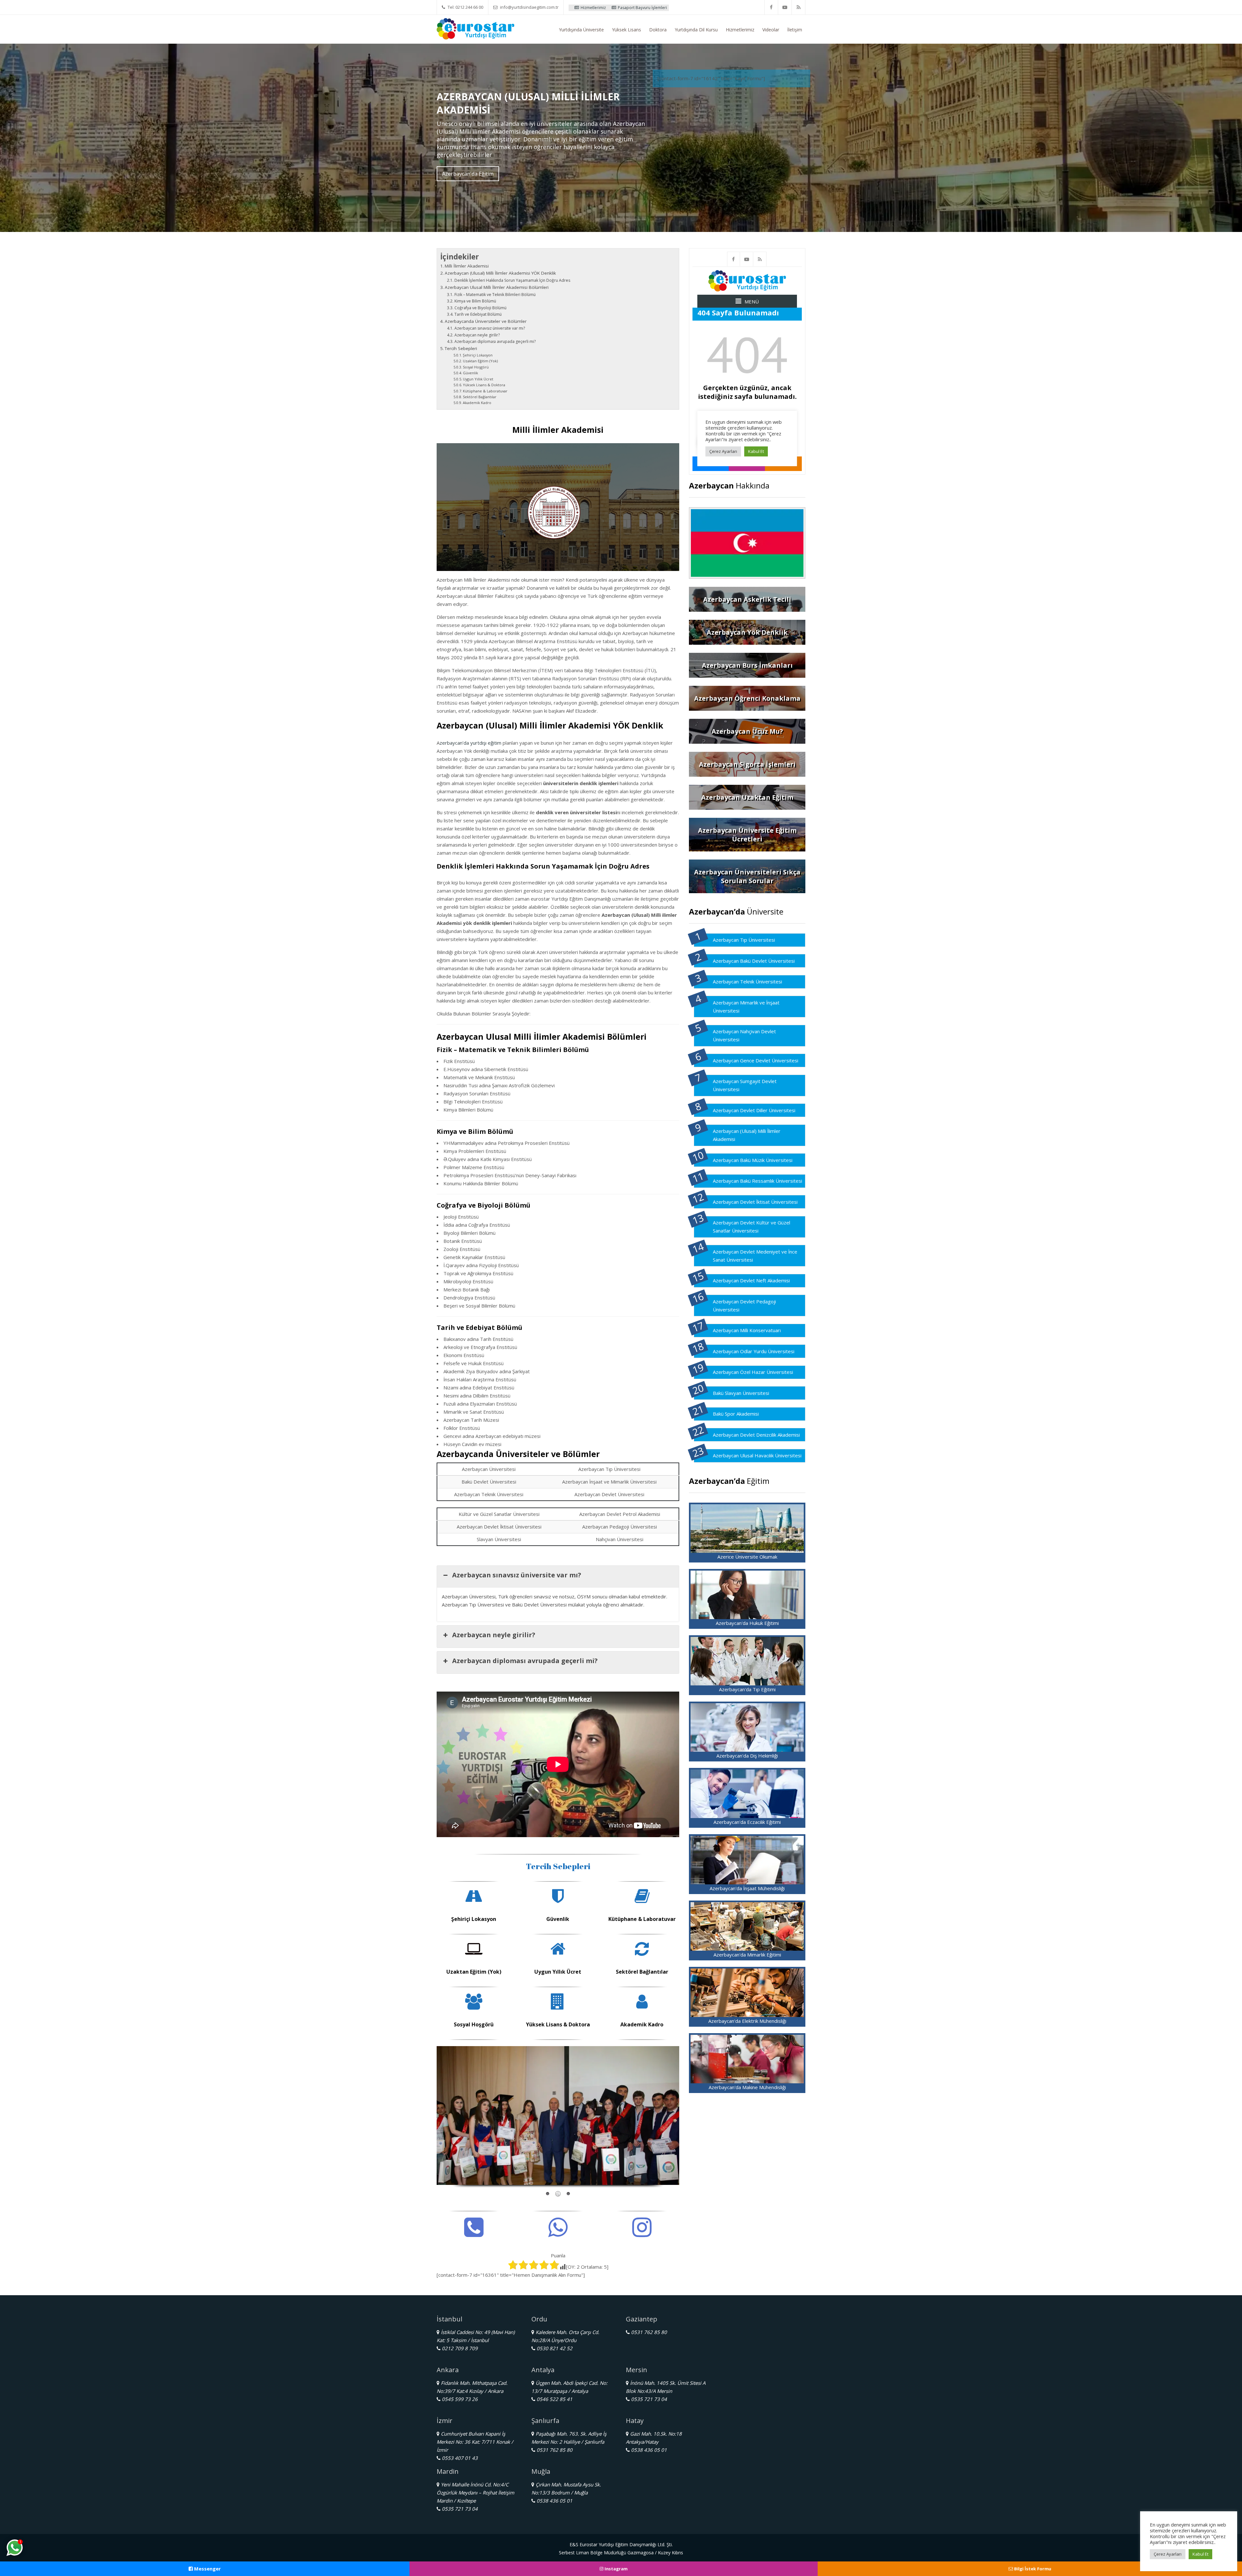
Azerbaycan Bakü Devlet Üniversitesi (754, 961)
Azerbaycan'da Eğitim (468, 174)
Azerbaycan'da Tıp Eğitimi (747, 1689)
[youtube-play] (785, 7)
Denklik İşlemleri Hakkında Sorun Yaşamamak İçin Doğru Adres (512, 280)
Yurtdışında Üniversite (581, 30)
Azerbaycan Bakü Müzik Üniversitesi (753, 1160)
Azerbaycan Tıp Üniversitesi (744, 940)
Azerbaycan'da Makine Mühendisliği (747, 2087)
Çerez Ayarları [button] (1168, 2554)
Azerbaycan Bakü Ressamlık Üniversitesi (757, 1181)
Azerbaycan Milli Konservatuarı (747, 1330)
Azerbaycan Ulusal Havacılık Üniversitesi (757, 1455)
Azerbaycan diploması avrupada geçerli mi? (495, 341)
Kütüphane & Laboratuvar (485, 391)
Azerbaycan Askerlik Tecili (747, 599)
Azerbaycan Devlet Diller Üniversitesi (754, 1110)
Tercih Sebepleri (461, 348)
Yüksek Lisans (626, 30)
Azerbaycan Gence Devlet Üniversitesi (756, 1060)
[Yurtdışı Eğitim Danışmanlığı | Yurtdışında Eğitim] (475, 28)
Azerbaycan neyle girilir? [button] (494, 1635)
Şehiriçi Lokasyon (478, 355)
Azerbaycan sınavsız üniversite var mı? (490, 328)
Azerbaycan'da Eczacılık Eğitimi (747, 1822)
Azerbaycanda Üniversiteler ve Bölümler (486, 321)
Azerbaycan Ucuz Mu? (747, 731)
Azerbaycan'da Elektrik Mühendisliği (747, 2021)
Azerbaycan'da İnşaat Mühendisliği (747, 1888)
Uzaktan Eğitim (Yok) (480, 361)
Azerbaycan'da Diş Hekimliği (747, 1756)
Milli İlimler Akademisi (467, 266)
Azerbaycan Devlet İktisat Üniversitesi (755, 1202)
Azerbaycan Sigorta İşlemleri (747, 764)
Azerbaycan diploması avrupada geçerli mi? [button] (525, 1661)
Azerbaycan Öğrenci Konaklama (747, 698)
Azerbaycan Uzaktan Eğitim (747, 797)
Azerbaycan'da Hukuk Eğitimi (747, 1623)
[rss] (799, 7)
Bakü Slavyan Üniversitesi (741, 1393)
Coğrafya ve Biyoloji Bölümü (480, 308)
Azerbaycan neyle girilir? (477, 335)
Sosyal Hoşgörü (476, 367)
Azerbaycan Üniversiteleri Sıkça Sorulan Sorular (747, 876)
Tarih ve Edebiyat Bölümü (478, 314)
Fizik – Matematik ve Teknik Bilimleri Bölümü (495, 295)
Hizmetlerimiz (740, 30)
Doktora (658, 30)
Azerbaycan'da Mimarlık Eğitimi (747, 1955)
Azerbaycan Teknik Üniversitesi (747, 981)
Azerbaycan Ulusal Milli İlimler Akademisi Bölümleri (497, 287)
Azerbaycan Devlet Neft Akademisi (751, 1280)
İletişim (795, 30)
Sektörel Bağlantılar (480, 397)
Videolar (771, 30)
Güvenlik (470, 373)
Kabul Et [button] (1200, 2554)
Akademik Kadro (477, 403)
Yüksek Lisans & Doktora (484, 385)
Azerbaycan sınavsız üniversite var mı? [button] (517, 1575)
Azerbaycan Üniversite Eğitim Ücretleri (747, 835)
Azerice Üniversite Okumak (747, 1557)
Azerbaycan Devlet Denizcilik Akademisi (756, 1435)
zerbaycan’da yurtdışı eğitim (470, 743)
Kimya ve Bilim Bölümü (475, 301)
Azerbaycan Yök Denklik (747, 632)
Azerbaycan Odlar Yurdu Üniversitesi (754, 1351)
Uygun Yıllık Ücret (478, 379)
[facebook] (771, 7)
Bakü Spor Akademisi (736, 1414)
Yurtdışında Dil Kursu (696, 30)
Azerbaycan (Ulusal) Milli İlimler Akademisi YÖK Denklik (500, 273)
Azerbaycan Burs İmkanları (747, 665)
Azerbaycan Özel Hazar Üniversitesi (753, 1372)
